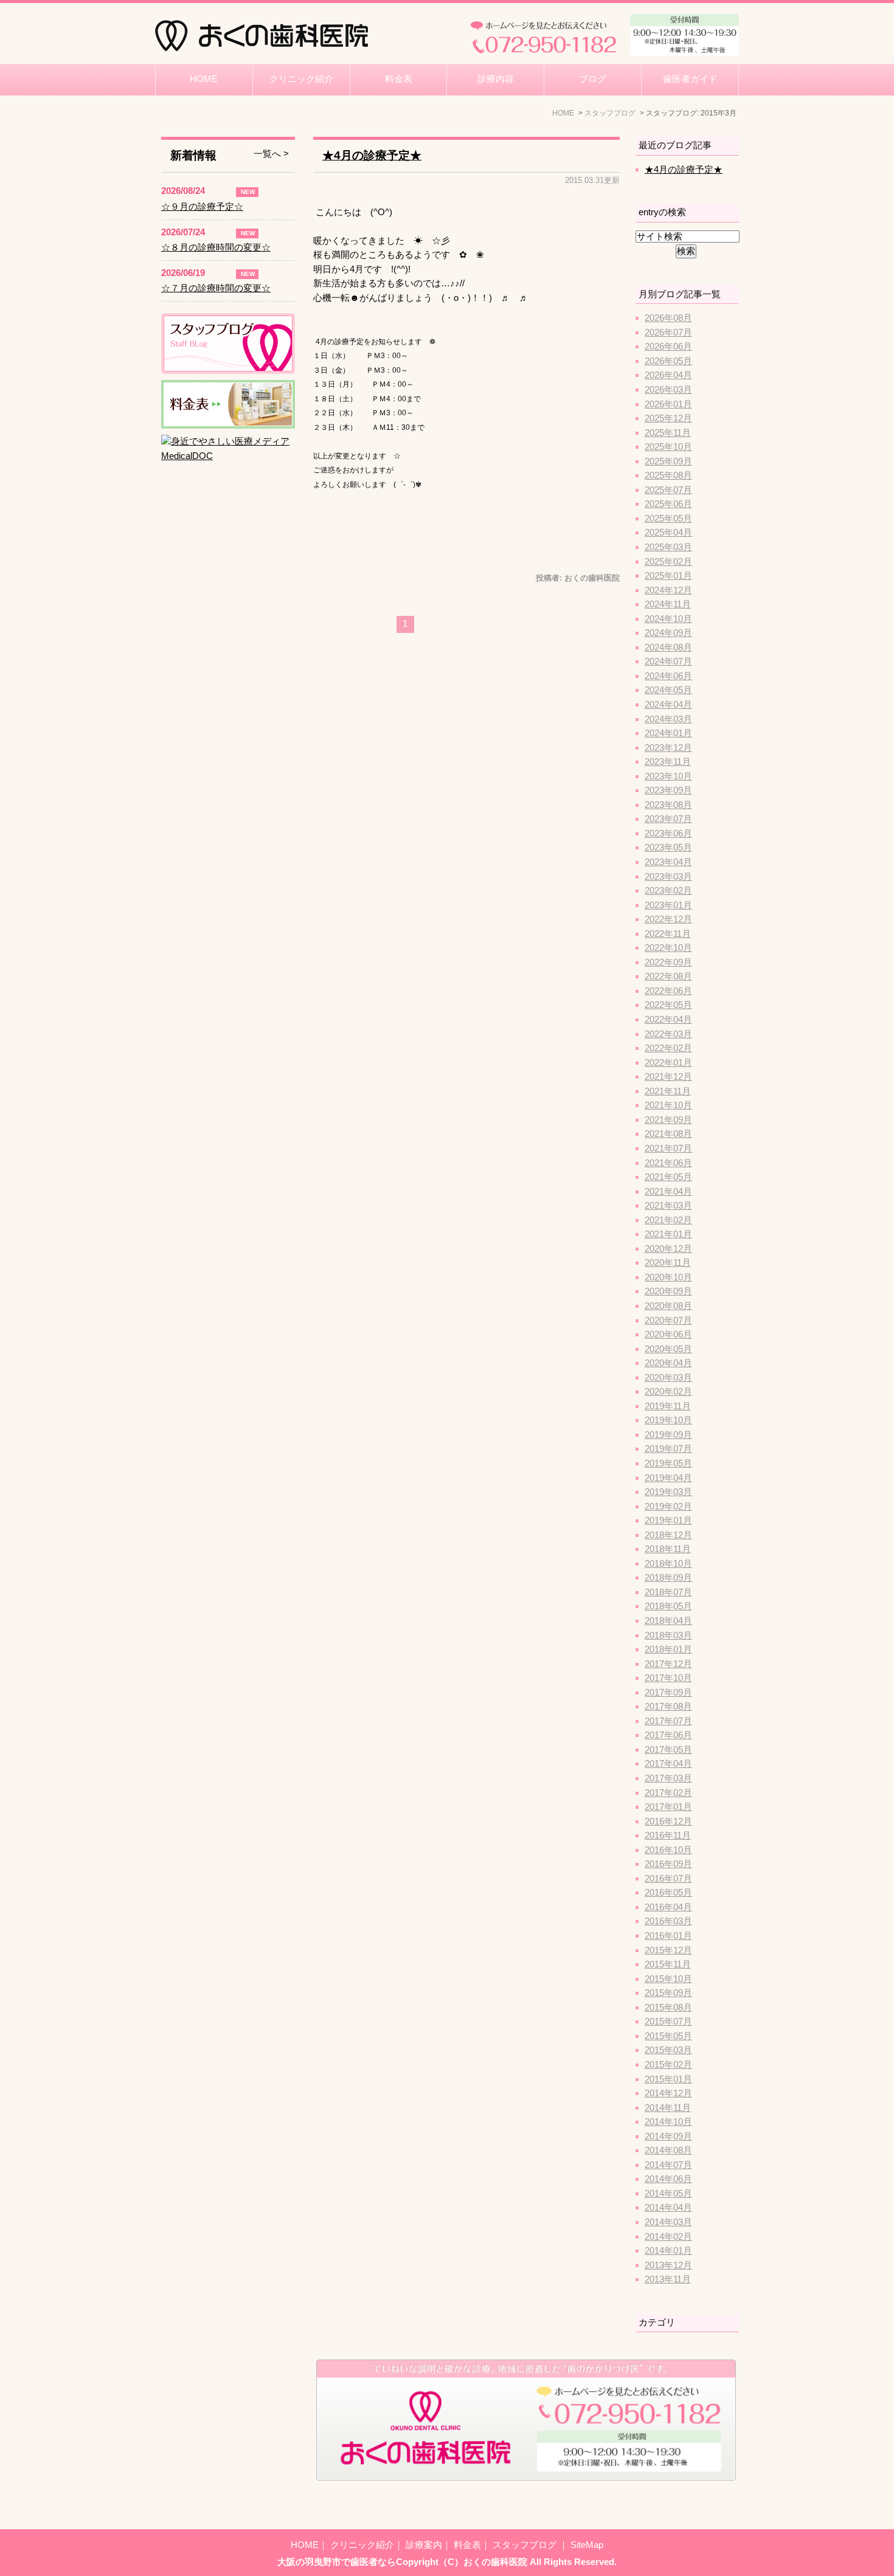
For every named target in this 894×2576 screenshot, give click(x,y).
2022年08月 (668, 976)
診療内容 (496, 79)
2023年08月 (668, 805)
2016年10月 (668, 1850)
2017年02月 (668, 1793)
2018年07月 (668, 1592)
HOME (204, 79)
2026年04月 (668, 375)
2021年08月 (668, 1134)
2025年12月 (668, 418)
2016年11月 (668, 1835)
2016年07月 (668, 1879)
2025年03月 (668, 547)
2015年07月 (668, 2022)
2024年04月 (668, 705)
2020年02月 (668, 1392)
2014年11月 (668, 2108)
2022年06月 (668, 991)
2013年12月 (668, 2265)
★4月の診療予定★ (372, 155)
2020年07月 (668, 1321)
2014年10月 (668, 2122)
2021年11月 (668, 1091)
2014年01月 (668, 2251)
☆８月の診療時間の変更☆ (216, 247)
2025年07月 (668, 490)
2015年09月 (668, 1993)
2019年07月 (668, 1449)
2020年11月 (668, 1263)
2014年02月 (668, 2237)
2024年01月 (668, 733)
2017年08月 (668, 1707)
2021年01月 (668, 1234)
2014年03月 (668, 2222)
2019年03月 (668, 1492)
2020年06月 (668, 1335)
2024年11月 (668, 604)
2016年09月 (668, 1864)
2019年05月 (668, 1463)
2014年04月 (668, 2208)
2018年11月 (668, 1549)
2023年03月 (668, 877)
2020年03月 (668, 1378)
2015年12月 (668, 1950)
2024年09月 (668, 633)
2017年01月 (668, 1807)
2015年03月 (668, 2050)
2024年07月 (668, 661)
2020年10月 (668, 1277)
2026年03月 (668, 390)
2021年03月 (668, 1206)
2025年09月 (668, 461)
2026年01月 (668, 404)
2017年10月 (668, 1678)
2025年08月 (668, 475)
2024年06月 (668, 676)
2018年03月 (668, 1635)
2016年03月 (668, 1921)
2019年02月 (668, 1507)
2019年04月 (668, 1478)
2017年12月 (668, 1664)
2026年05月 (668, 361)
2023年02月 (668, 891)
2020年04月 (668, 1363)
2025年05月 (668, 519)
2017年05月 (668, 1750)
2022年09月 (668, 962)
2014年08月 (668, 2150)
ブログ (593, 79)
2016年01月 (668, 1936)
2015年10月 (668, 1979)
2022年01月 (668, 1063)
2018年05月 (668, 1606)
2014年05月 (668, 2194)
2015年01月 (668, 2079)
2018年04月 (668, 1621)
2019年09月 (668, 1435)
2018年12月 (668, 1535)
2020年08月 (668, 1306)
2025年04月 (668, 533)
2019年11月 (668, 1406)
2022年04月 (668, 1020)
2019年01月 (668, 1521)
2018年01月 (668, 1649)
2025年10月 (668, 447)
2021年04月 (668, 1192)
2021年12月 (668, 1077)
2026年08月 (668, 318)
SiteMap (587, 2545)
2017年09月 (668, 1693)
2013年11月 (668, 2279)
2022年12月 (668, 919)
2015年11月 (668, 1964)
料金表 (399, 79)
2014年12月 (668, 2093)
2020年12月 (668, 1249)
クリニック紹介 (301, 79)
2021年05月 (668, 1177)
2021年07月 (668, 1148)
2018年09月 (668, 1578)
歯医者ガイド (690, 79)
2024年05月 (668, 690)
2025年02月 (668, 562)
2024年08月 (668, 647)
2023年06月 (668, 834)
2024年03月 (668, 719)
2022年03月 (668, 1034)
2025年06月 (668, 504)
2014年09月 (668, 2136)
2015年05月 (668, 2036)
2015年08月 (668, 2008)
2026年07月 (668, 333)
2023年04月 (668, 862)
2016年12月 (668, 1822)
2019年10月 (668, 1420)
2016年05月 (668, 1893)
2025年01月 (668, 576)
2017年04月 (668, 1764)
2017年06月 (668, 1735)
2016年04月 (668, 1907)
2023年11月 (668, 762)
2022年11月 (668, 934)
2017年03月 (668, 1778)
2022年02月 (668, 1048)
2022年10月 (668, 948)
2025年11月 (668, 433)
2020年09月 (668, 1291)
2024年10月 (668, 619)
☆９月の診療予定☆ (202, 207)
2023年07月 (668, 819)
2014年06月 (668, 2179)
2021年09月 (668, 1120)
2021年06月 (668, 1163)
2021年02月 (668, 1220)
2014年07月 (668, 2165)
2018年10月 (668, 1564)
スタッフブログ (526, 2545)
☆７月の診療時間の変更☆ (216, 288)
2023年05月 (668, 848)
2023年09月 (668, 790)
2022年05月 (668, 1005)
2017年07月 (668, 1721)
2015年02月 (668, 2065)
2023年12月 (668, 748)
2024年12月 (668, 590)
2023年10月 (668, 776)
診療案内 (424, 2545)
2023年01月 (668, 905)
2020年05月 (668, 1349)
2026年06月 (668, 347)
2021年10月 (668, 1105)
